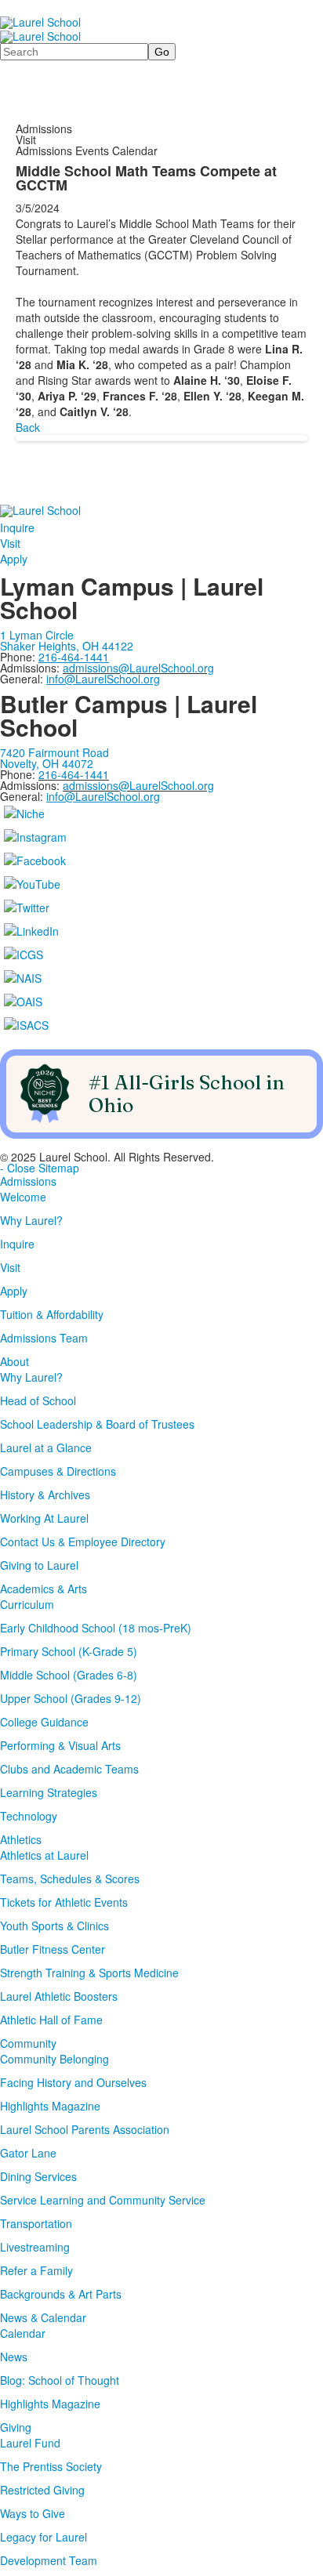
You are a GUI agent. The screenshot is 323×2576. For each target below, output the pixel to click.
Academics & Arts (44, 1589)
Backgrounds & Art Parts (61, 2294)
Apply (14, 559)
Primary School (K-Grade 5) (69, 1651)
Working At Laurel (44, 1518)
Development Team (49, 2560)
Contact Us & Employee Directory (83, 1542)
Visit (10, 543)
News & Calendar (43, 2317)
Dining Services (38, 2176)
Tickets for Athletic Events (64, 1902)
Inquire (17, 527)
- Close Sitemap (40, 1168)
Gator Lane (28, 2153)
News (14, 2357)
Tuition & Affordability (52, 1314)
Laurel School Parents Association (85, 2129)
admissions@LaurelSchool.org (138, 668)
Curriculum (27, 1604)
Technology (29, 1816)
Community (28, 2043)
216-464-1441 (74, 774)
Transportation (36, 2223)
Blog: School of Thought (60, 2380)
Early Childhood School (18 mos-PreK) (96, 1628)
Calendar (23, 2333)
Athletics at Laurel (44, 1855)
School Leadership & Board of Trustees (97, 1424)
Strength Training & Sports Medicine (89, 1973)
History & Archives (45, 1495)
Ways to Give (33, 2513)
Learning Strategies (49, 1792)
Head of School (38, 1400)
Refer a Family (36, 2270)
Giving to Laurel (39, 1565)
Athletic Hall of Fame (51, 2020)
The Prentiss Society (51, 2466)
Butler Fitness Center (53, 1949)
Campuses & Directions (58, 1471)
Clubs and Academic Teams (69, 1769)
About (15, 1361)
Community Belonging (54, 2059)
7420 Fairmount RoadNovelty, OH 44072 (54, 758)
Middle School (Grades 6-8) (69, 1675)
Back (28, 427)
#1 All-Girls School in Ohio (187, 1093)
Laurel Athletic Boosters (59, 1996)
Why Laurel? (31, 1220)
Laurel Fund (30, 2443)
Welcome (23, 1197)
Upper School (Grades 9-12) (71, 1698)
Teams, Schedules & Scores (70, 1879)
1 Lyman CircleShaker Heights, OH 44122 (67, 640)
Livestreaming (35, 2247)
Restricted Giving (42, 2490)
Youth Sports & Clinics (54, 1926)
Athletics (21, 1839)
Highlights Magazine (50, 2106)
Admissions (28, 1181)
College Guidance (44, 1722)
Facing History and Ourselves (73, 2082)
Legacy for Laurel (44, 2537)
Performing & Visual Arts (60, 1745)
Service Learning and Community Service (103, 2200)
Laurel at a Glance (46, 1447)
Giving (16, 2427)
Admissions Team (44, 1338)
